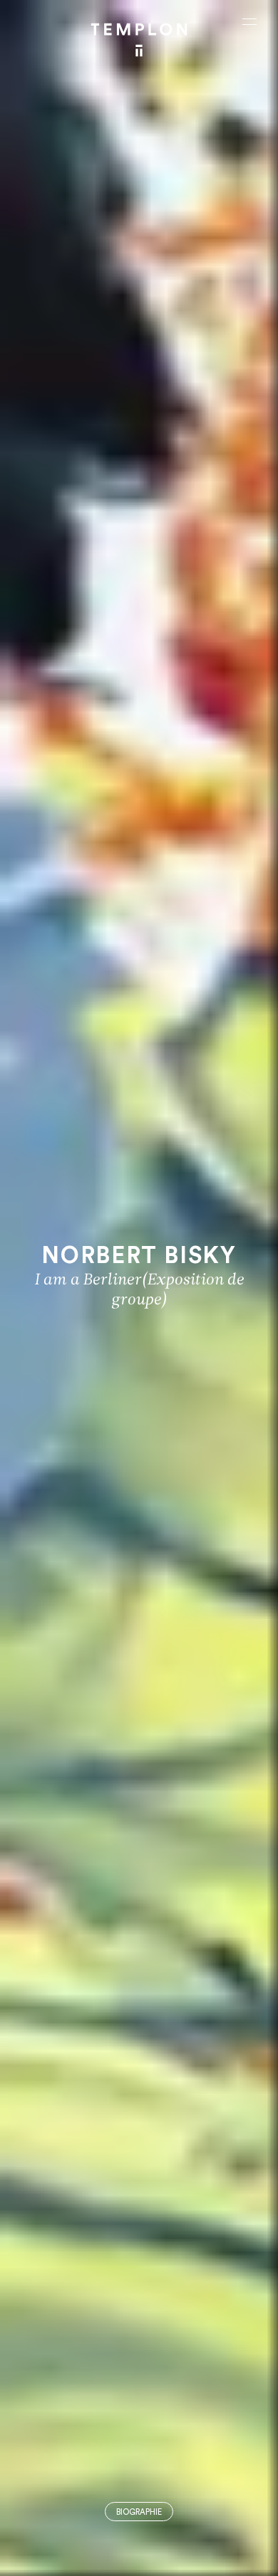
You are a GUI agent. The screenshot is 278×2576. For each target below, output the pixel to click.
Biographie (139, 2512)
